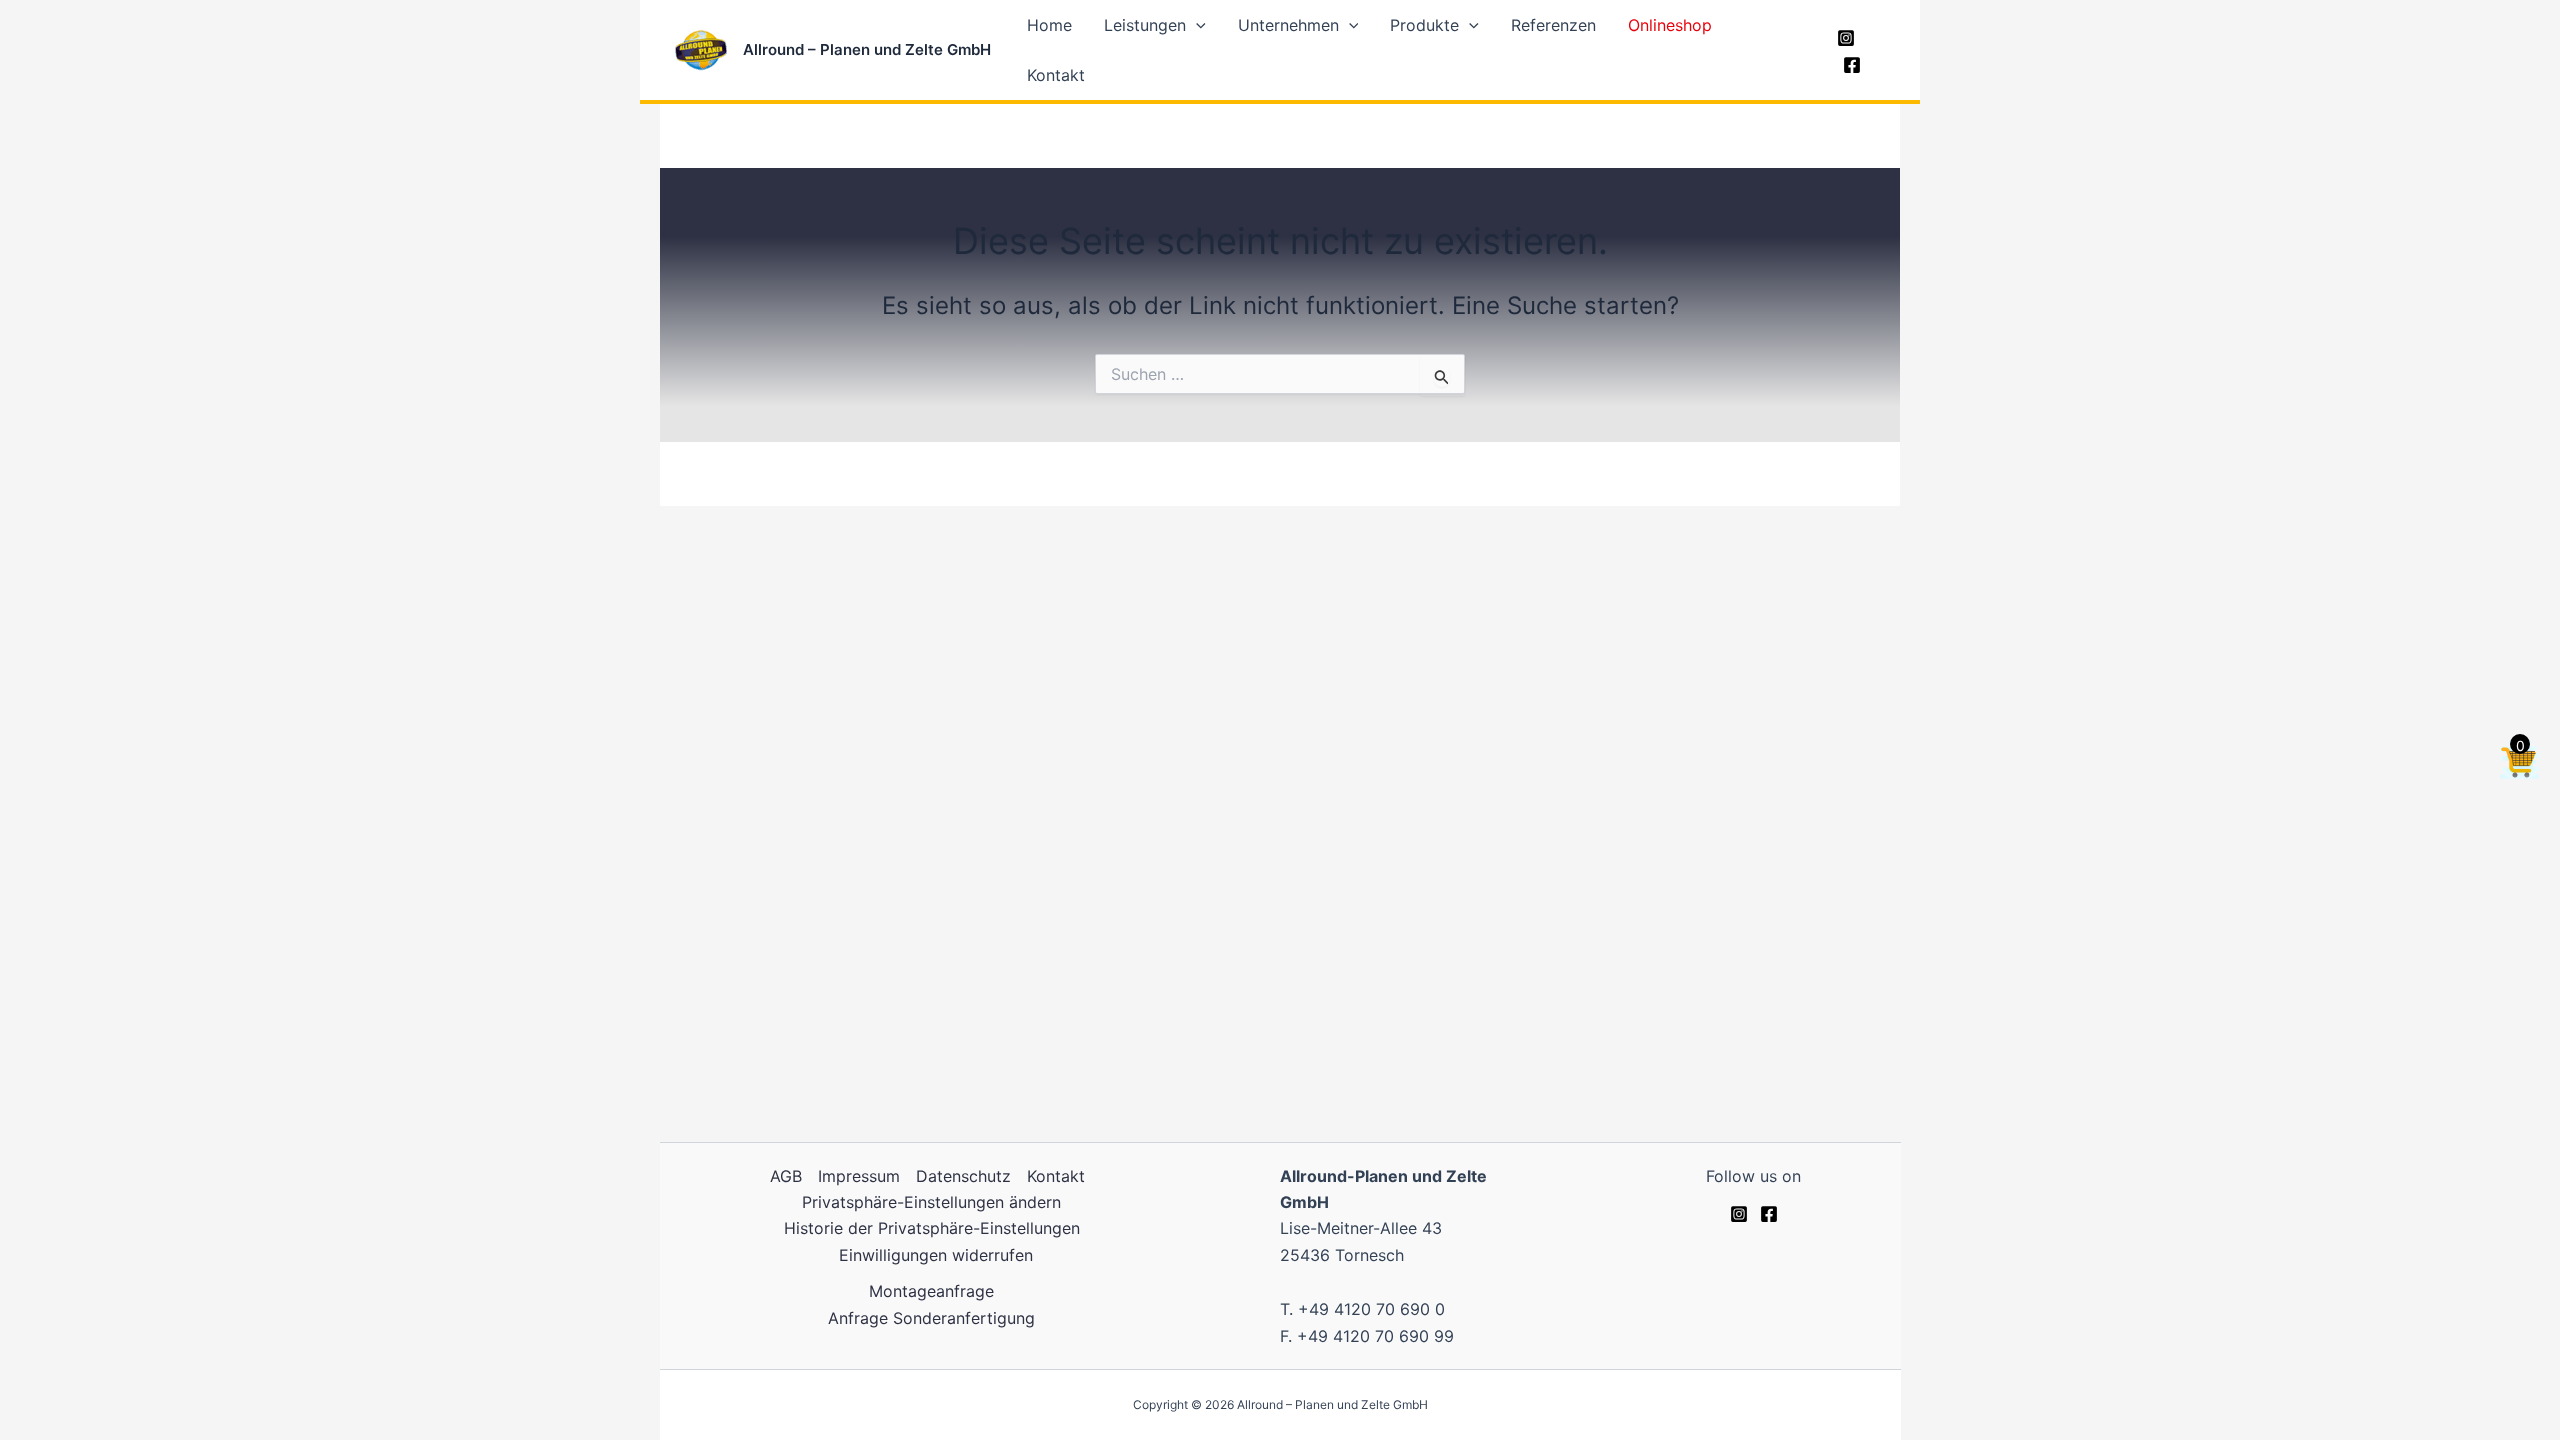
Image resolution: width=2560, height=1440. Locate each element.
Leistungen (1145, 25)
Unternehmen (1288, 25)
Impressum (859, 1176)
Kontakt (1056, 75)
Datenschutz (963, 1176)
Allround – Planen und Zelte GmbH (867, 49)
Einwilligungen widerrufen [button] (936, 1255)
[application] (1196, 25)
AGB (786, 1176)
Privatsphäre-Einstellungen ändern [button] (931, 1202)
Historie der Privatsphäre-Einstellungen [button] (932, 1228)
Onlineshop (1670, 25)
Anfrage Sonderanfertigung (931, 1318)
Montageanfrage (931, 1291)
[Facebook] (1852, 65)
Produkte (1424, 25)
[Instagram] (1846, 38)
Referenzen (1553, 25)
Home (1049, 25)
